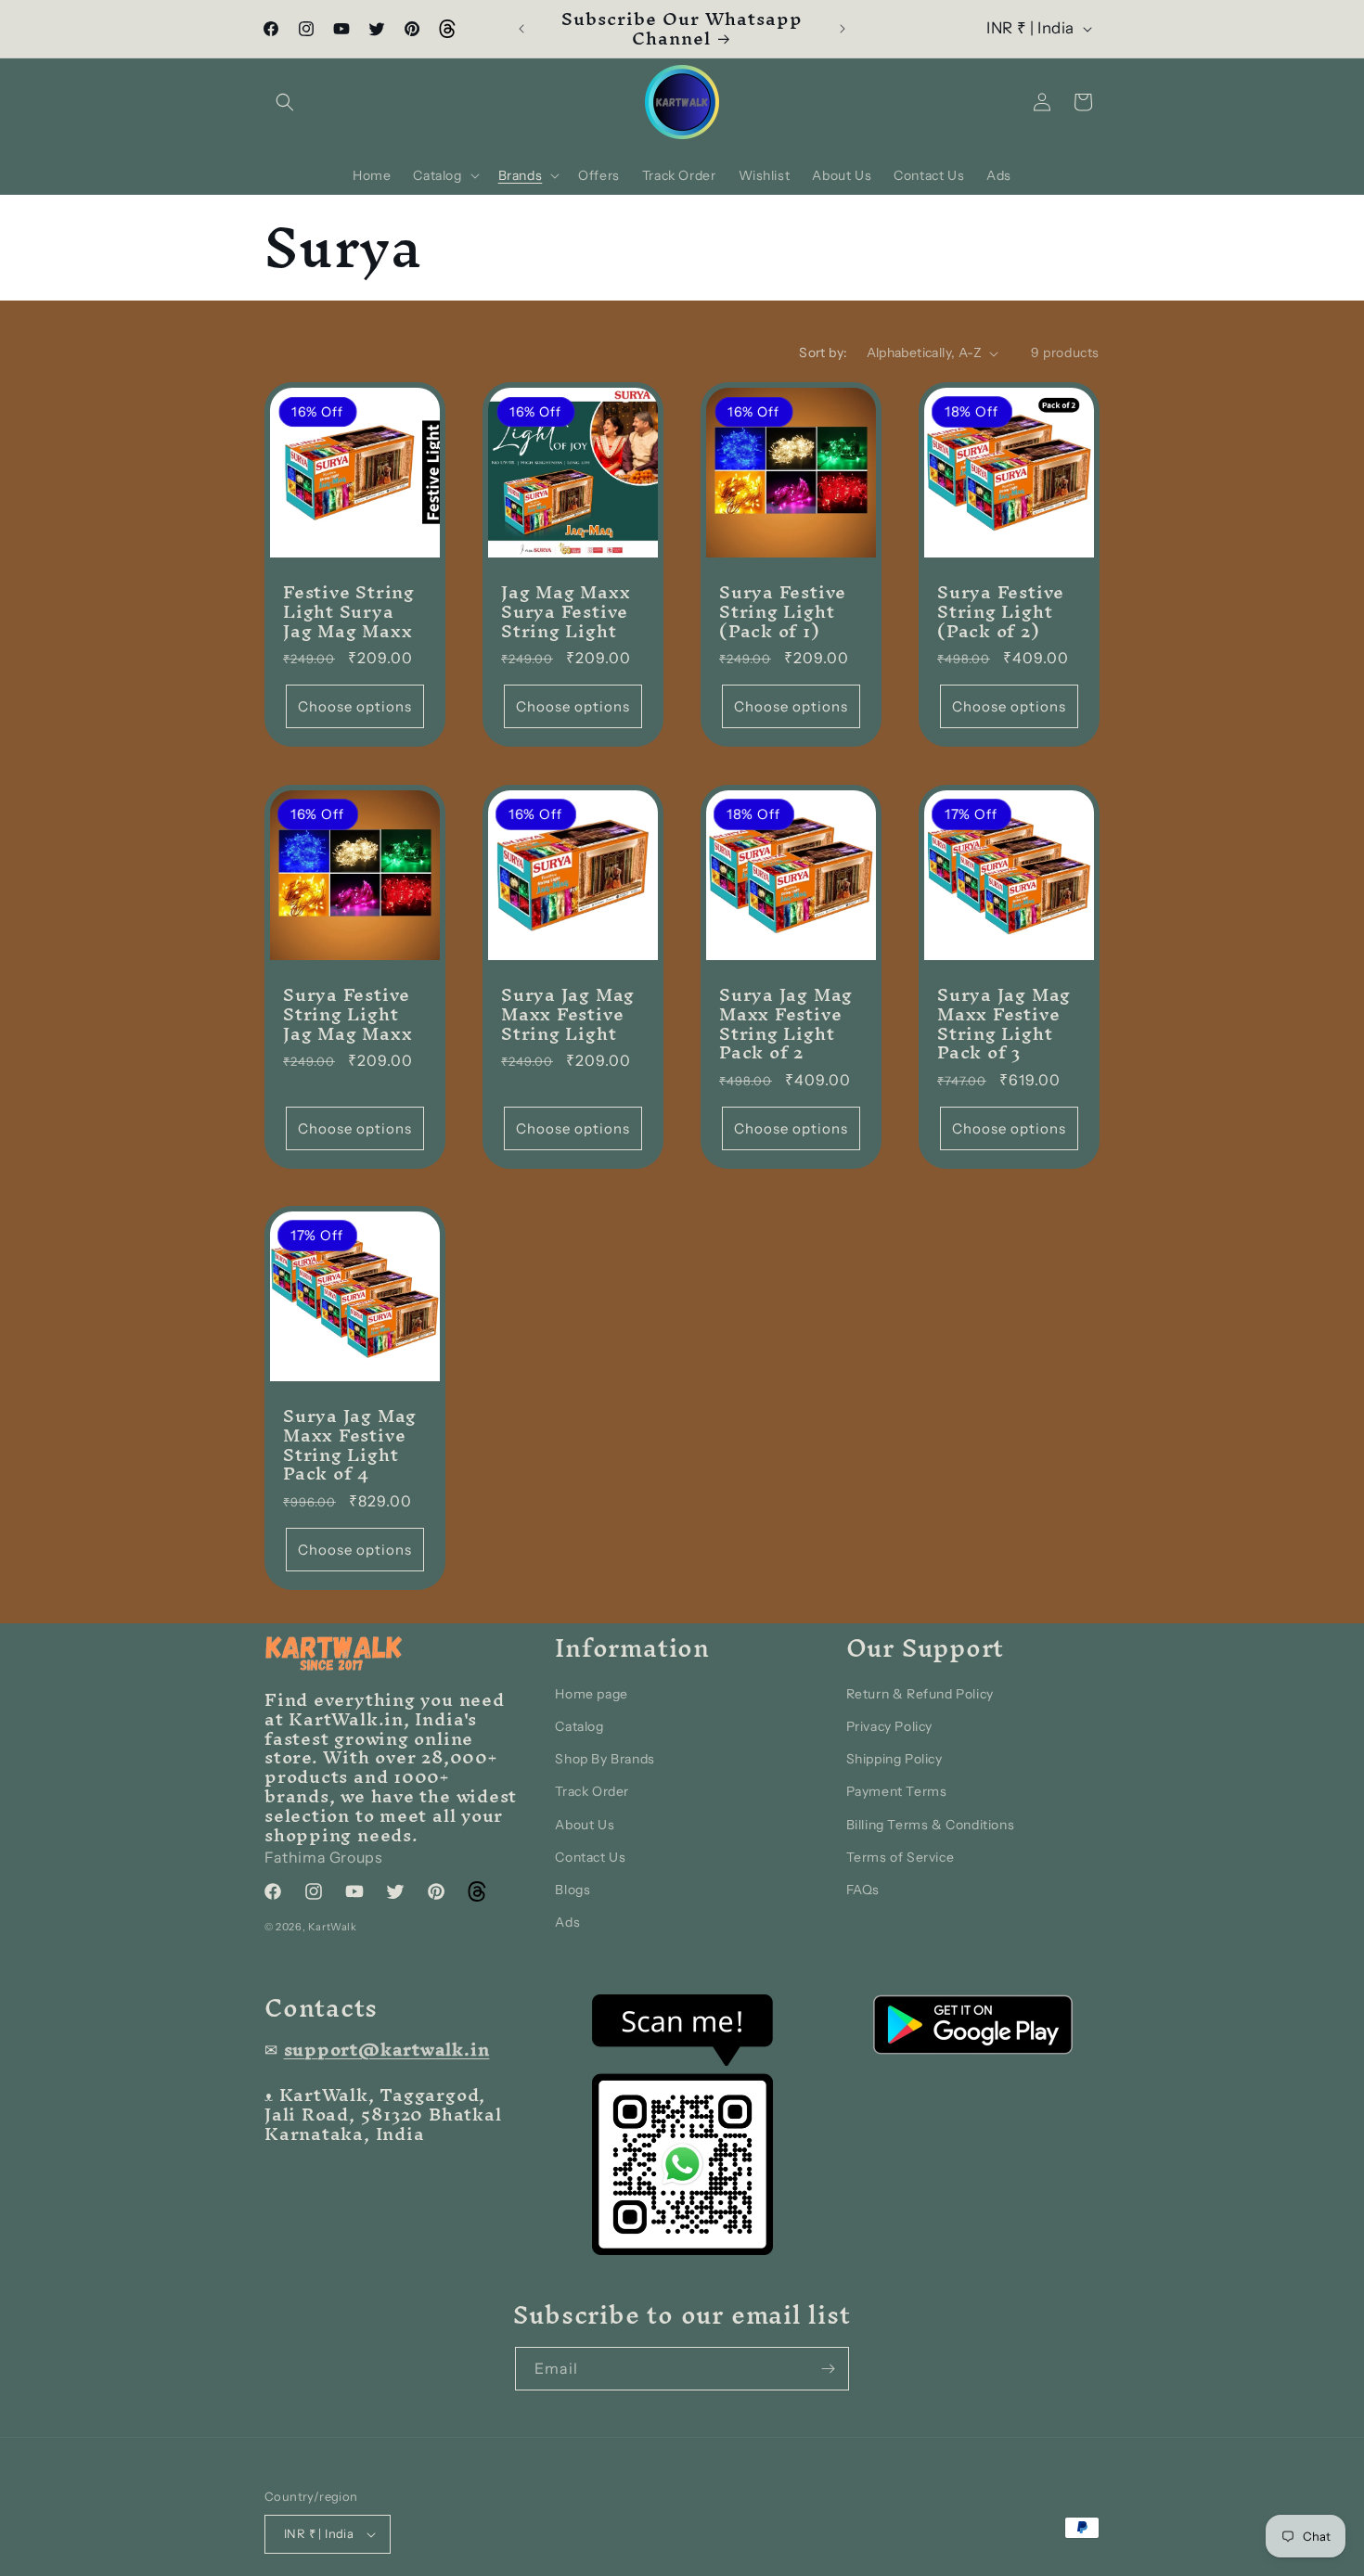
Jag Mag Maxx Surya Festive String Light (566, 611)
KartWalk (333, 1927)
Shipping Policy (894, 1759)
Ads (567, 1922)
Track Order (592, 1791)
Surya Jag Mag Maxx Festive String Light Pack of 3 (1004, 1024)
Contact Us (590, 1857)
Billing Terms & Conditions (931, 1825)
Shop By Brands (605, 1759)
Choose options (355, 706)
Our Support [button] (926, 1648)
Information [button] (632, 1648)
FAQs (863, 1890)
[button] (285, 102)
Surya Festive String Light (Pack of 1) (783, 611)
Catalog (579, 1726)
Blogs (573, 1890)
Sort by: (823, 352)
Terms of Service (901, 1857)
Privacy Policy (889, 1726)
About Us (585, 1825)
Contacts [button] (321, 2008)
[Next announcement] (843, 29)
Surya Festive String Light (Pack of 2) (1001, 611)
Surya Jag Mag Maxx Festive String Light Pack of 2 (786, 1024)
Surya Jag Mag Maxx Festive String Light (568, 1014)
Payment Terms (897, 1791)
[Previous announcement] (521, 29)
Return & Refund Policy (920, 1694)
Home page (591, 1694)
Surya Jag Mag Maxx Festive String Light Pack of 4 (350, 1445)
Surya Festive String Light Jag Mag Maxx (347, 1014)
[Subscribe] (828, 2369)
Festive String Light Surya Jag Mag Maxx (349, 611)
